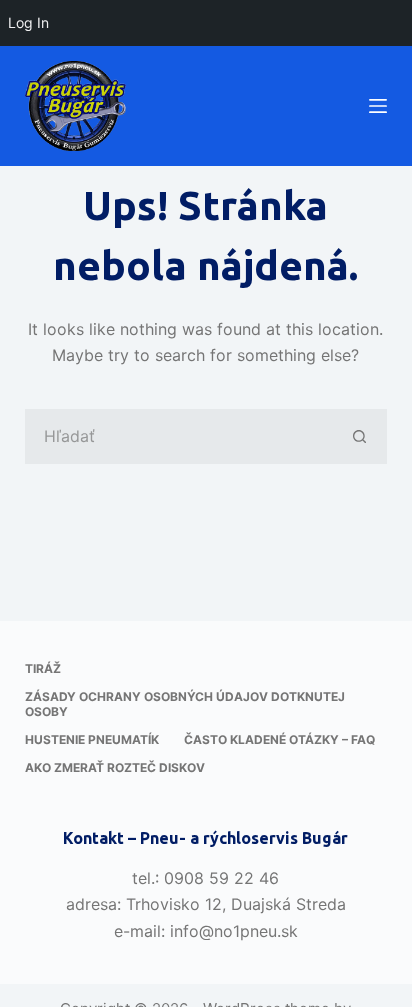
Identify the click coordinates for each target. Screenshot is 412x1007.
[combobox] (180, 436)
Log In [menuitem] (28, 22)
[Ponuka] (378, 106)
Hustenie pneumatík (92, 739)
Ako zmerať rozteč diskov (115, 767)
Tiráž (43, 668)
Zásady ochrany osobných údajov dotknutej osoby (185, 704)
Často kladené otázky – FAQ (279, 739)
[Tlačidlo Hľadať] (359, 436)
